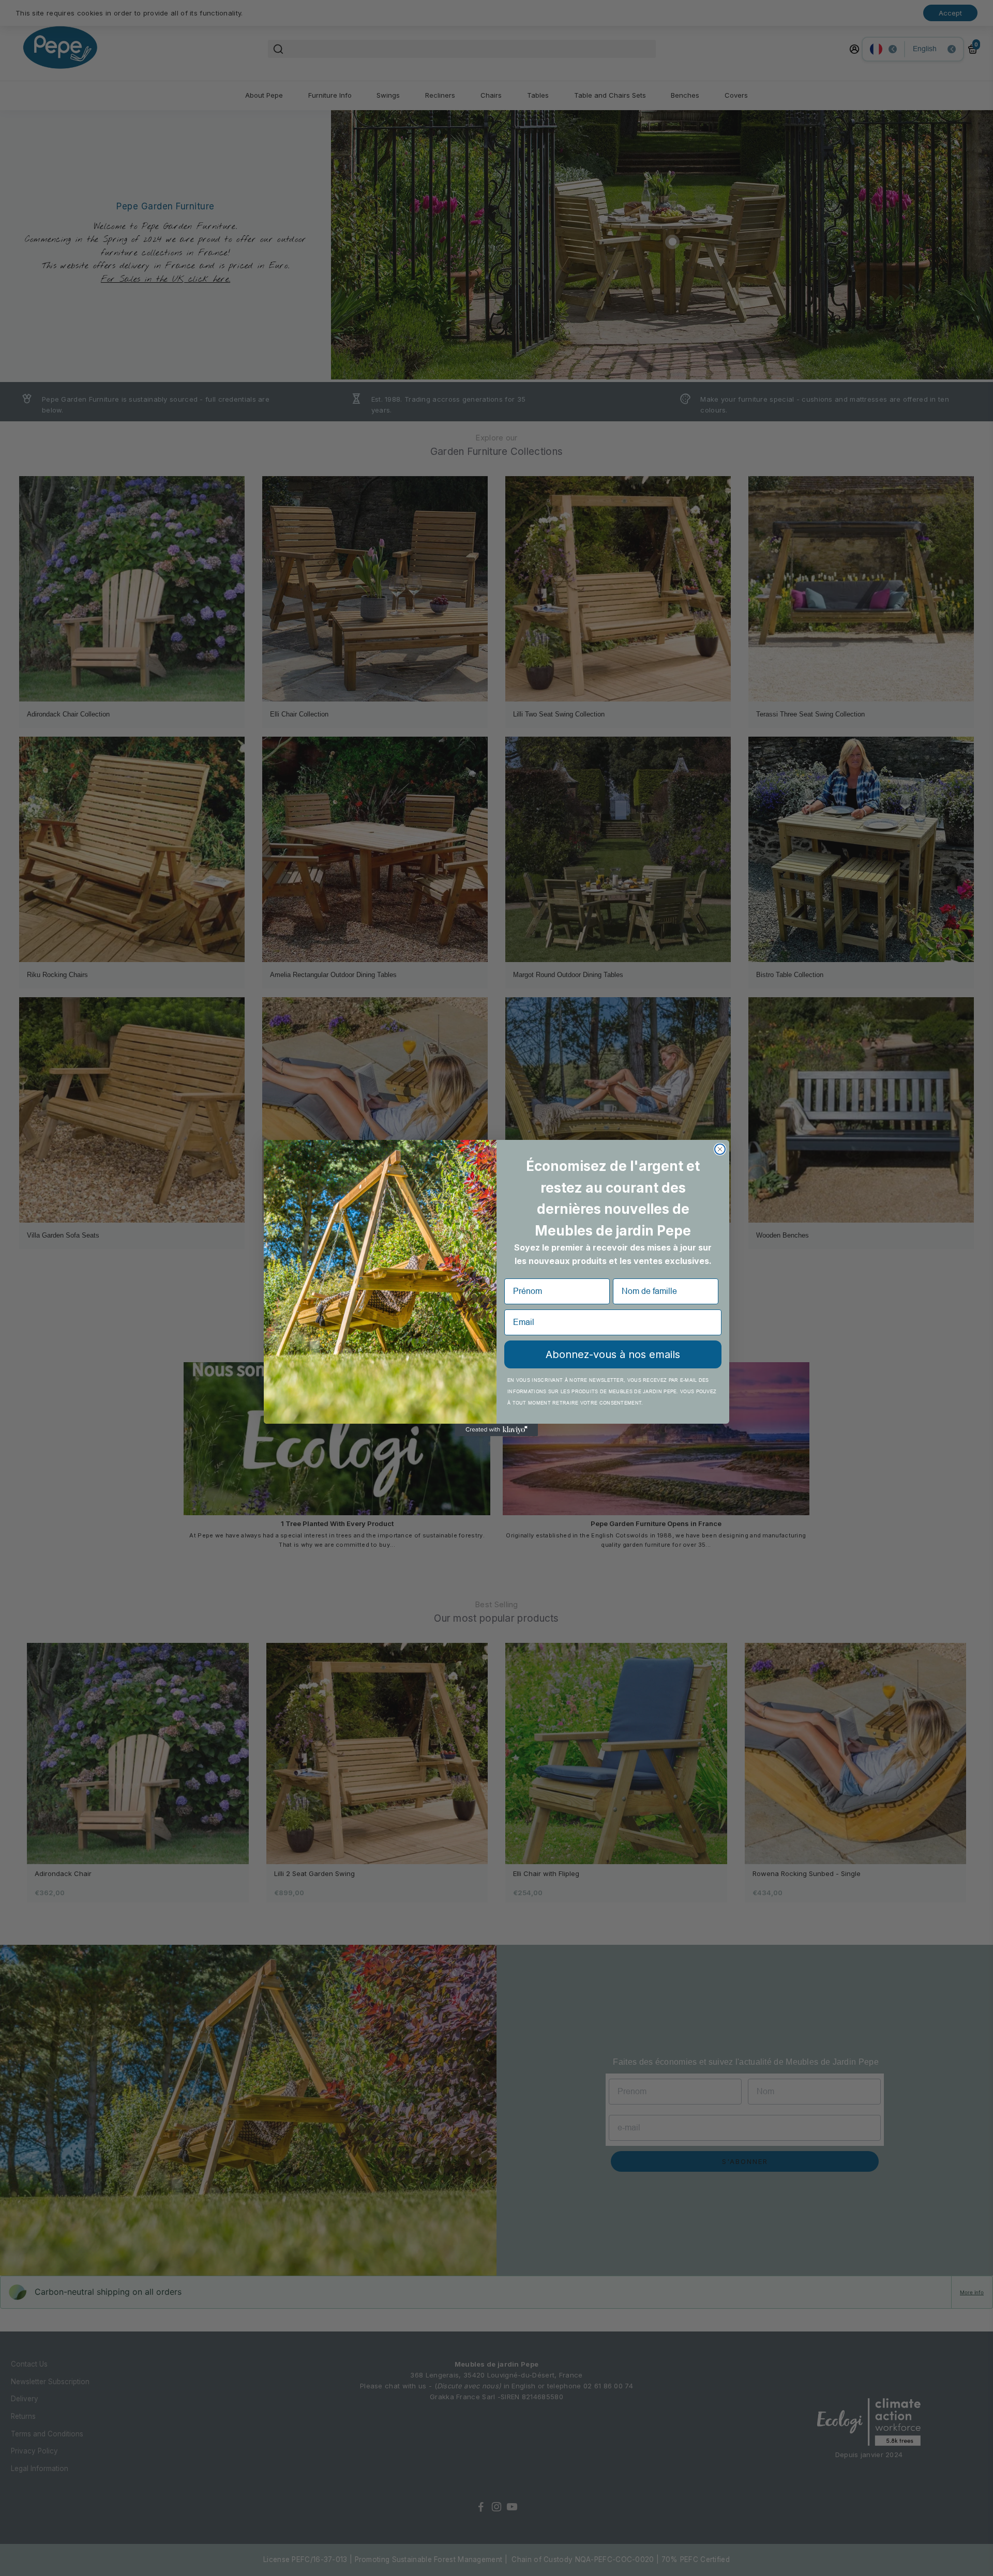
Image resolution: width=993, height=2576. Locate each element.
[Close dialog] (720, 1149)
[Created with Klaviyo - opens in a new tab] (496, 1430)
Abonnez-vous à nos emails (613, 1354)
